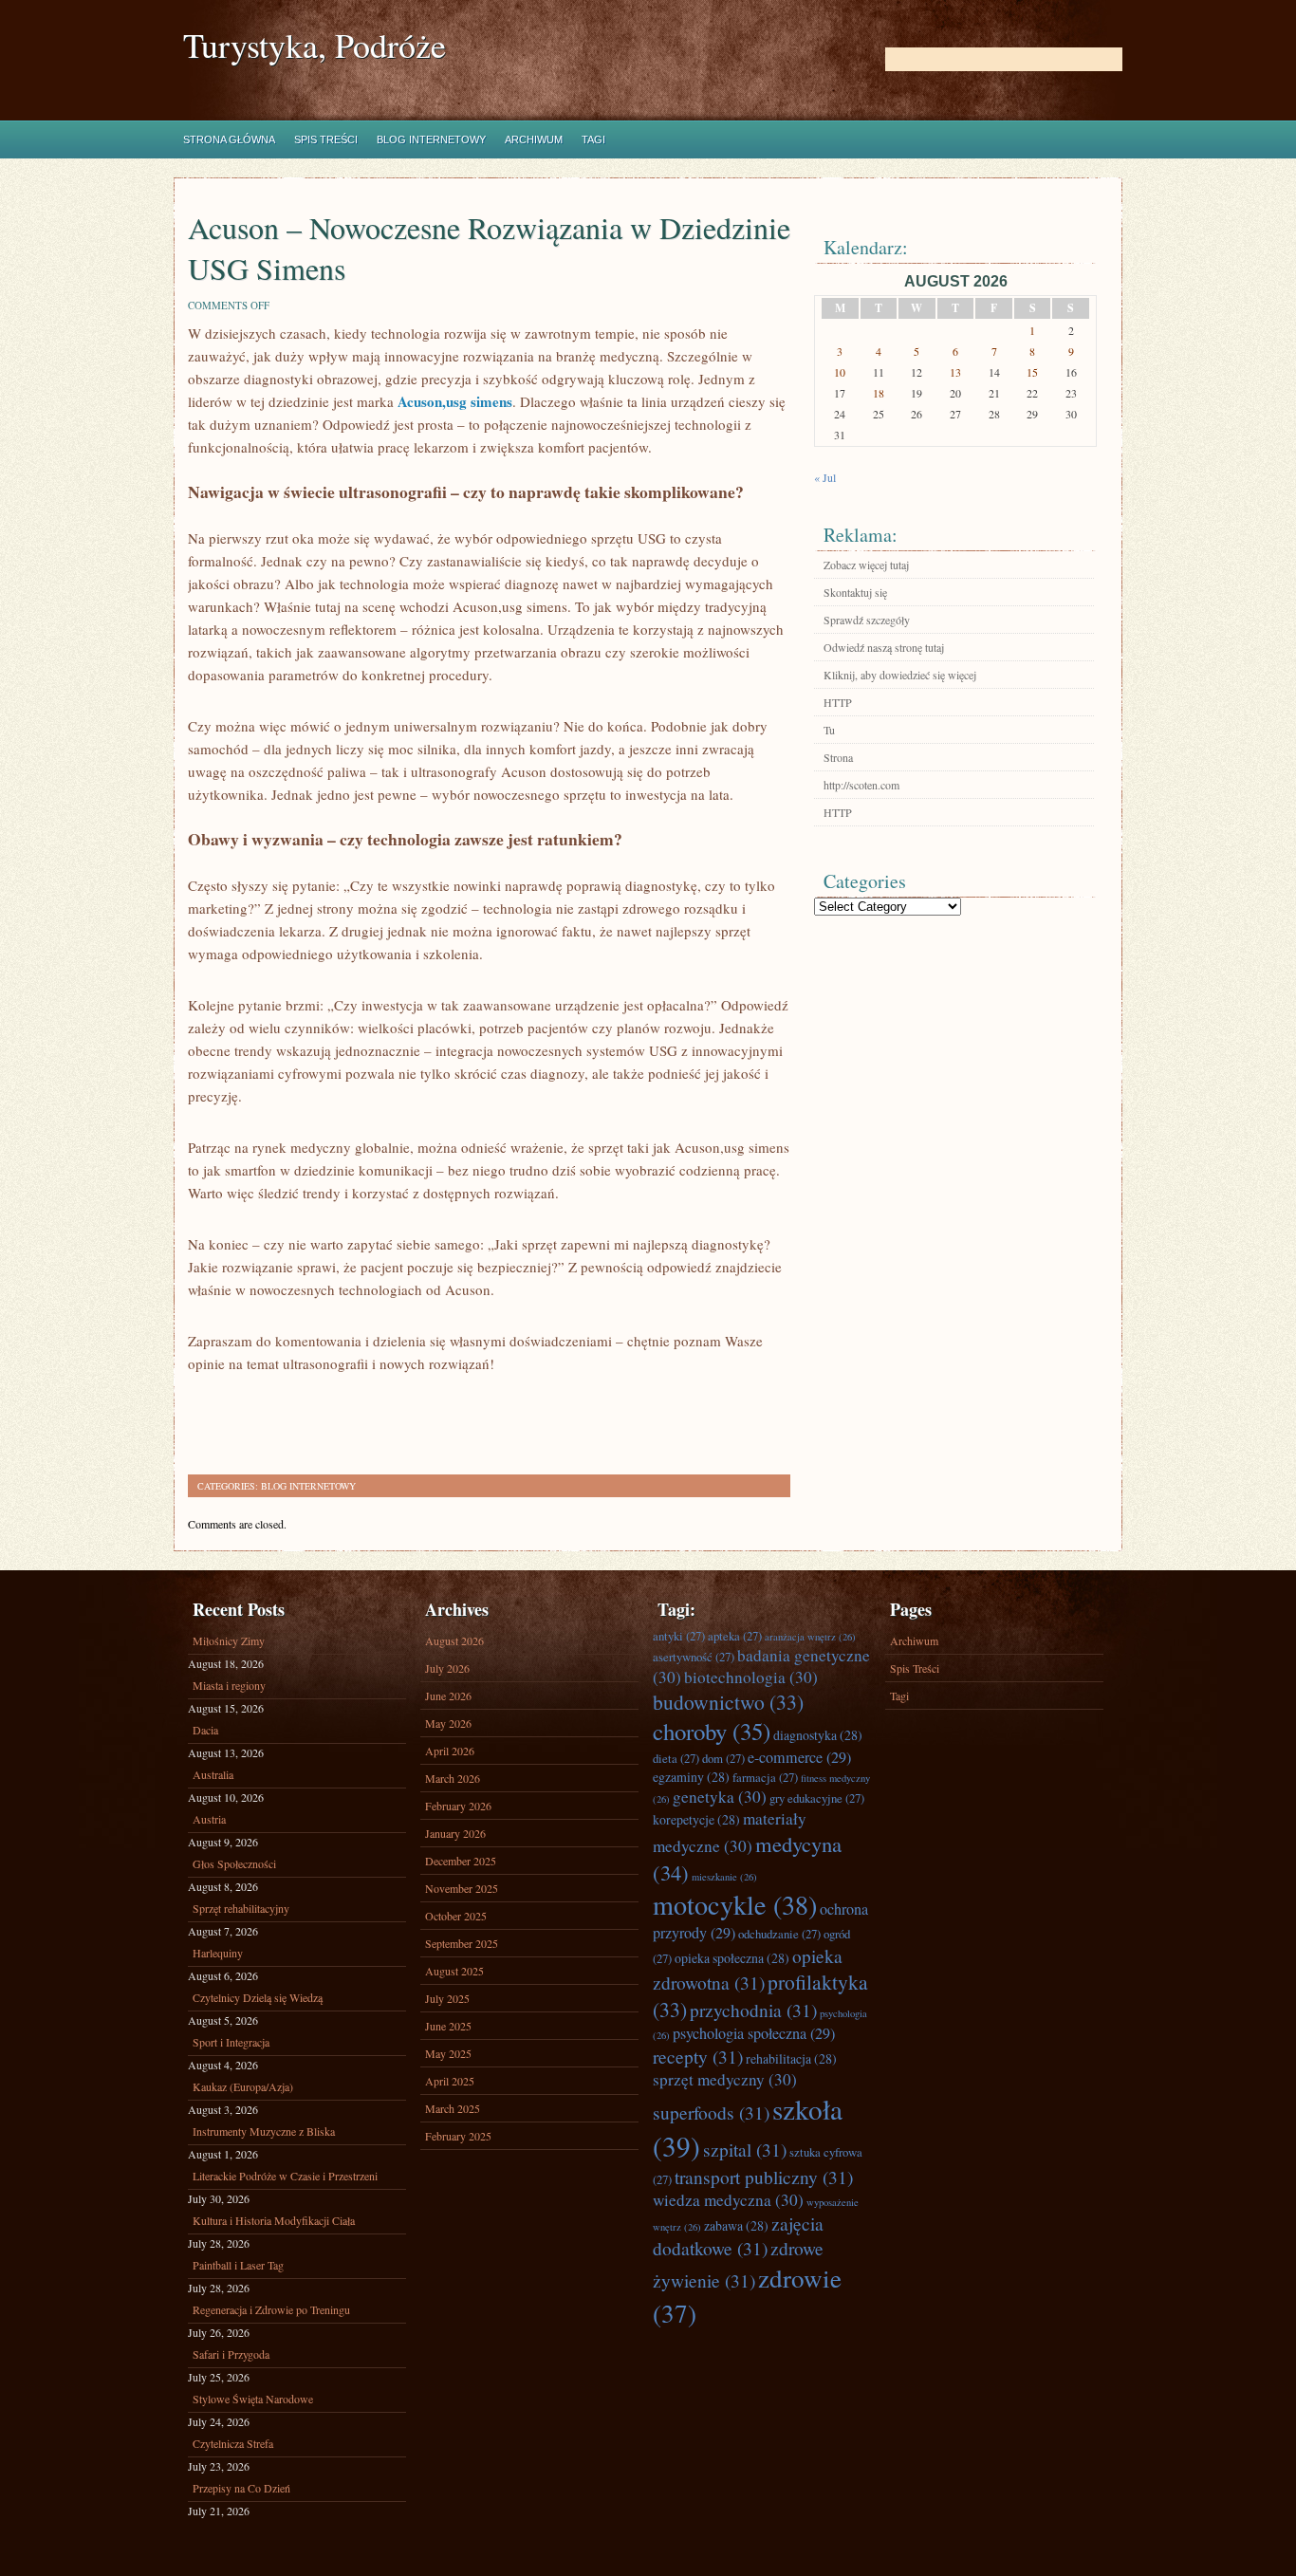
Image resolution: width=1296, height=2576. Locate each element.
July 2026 (447, 1668)
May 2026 (448, 1723)
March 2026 (453, 1778)
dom (723, 1758)
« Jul (825, 477)
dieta (676, 1758)
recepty (698, 2056)
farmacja (765, 1777)
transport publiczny (764, 2177)
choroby (712, 1731)
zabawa (736, 2225)
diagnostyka (818, 1735)
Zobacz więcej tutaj (866, 565)
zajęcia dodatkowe (738, 2235)
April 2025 (450, 2081)
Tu (829, 730)
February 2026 (458, 1806)
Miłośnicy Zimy (229, 1640)
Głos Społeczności (234, 1863)
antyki (679, 1636)
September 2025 (462, 1943)
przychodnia (753, 2010)
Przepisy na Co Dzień (241, 2488)
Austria (209, 1819)
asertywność (694, 1657)
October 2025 (456, 1916)
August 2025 (454, 1971)
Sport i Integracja (231, 2042)
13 (955, 372)
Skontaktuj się (855, 592)
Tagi (593, 139)
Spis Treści (326, 139)
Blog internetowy (431, 139)
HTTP (838, 702)
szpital (745, 2149)
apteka (735, 1636)
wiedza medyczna (728, 2200)
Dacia (205, 1730)
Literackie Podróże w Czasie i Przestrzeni (285, 2176)
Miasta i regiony (229, 1685)
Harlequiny (218, 1953)
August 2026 (454, 1640)
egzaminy (691, 1777)
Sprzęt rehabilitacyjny (241, 1908)
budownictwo (728, 1702)
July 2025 (447, 1998)
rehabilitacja (791, 2058)
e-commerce (799, 1757)
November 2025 (462, 1888)
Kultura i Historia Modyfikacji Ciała (274, 2220)
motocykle (735, 1904)
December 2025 (461, 1861)
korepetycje (696, 1819)
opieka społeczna (732, 1958)
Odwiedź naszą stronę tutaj (884, 647)
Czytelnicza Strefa (233, 2443)
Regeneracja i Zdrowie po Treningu (271, 2309)
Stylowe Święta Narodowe (253, 2399)
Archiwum (534, 139)
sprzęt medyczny (725, 2079)
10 (840, 372)
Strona (838, 757)
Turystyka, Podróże (315, 45)
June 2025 (448, 2026)
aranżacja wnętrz (810, 1637)
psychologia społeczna (754, 2033)
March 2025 (453, 2108)
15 (1032, 372)
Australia (213, 1774)
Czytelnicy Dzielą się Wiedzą (258, 1997)
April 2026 (450, 1751)
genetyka (720, 1797)
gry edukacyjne (817, 1798)
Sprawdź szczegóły (867, 620)
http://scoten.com (861, 785)
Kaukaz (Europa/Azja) (243, 2086)
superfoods (711, 2112)
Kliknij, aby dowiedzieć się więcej (900, 675)
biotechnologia (751, 1677)
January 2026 (455, 1833)
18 (879, 393)
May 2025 (448, 2053)
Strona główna (229, 139)
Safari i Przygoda (231, 2354)
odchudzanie (779, 1934)
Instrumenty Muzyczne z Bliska (264, 2131)
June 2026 (448, 1696)
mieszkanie (724, 1877)
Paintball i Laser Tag (238, 2265)
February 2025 (458, 2136)
